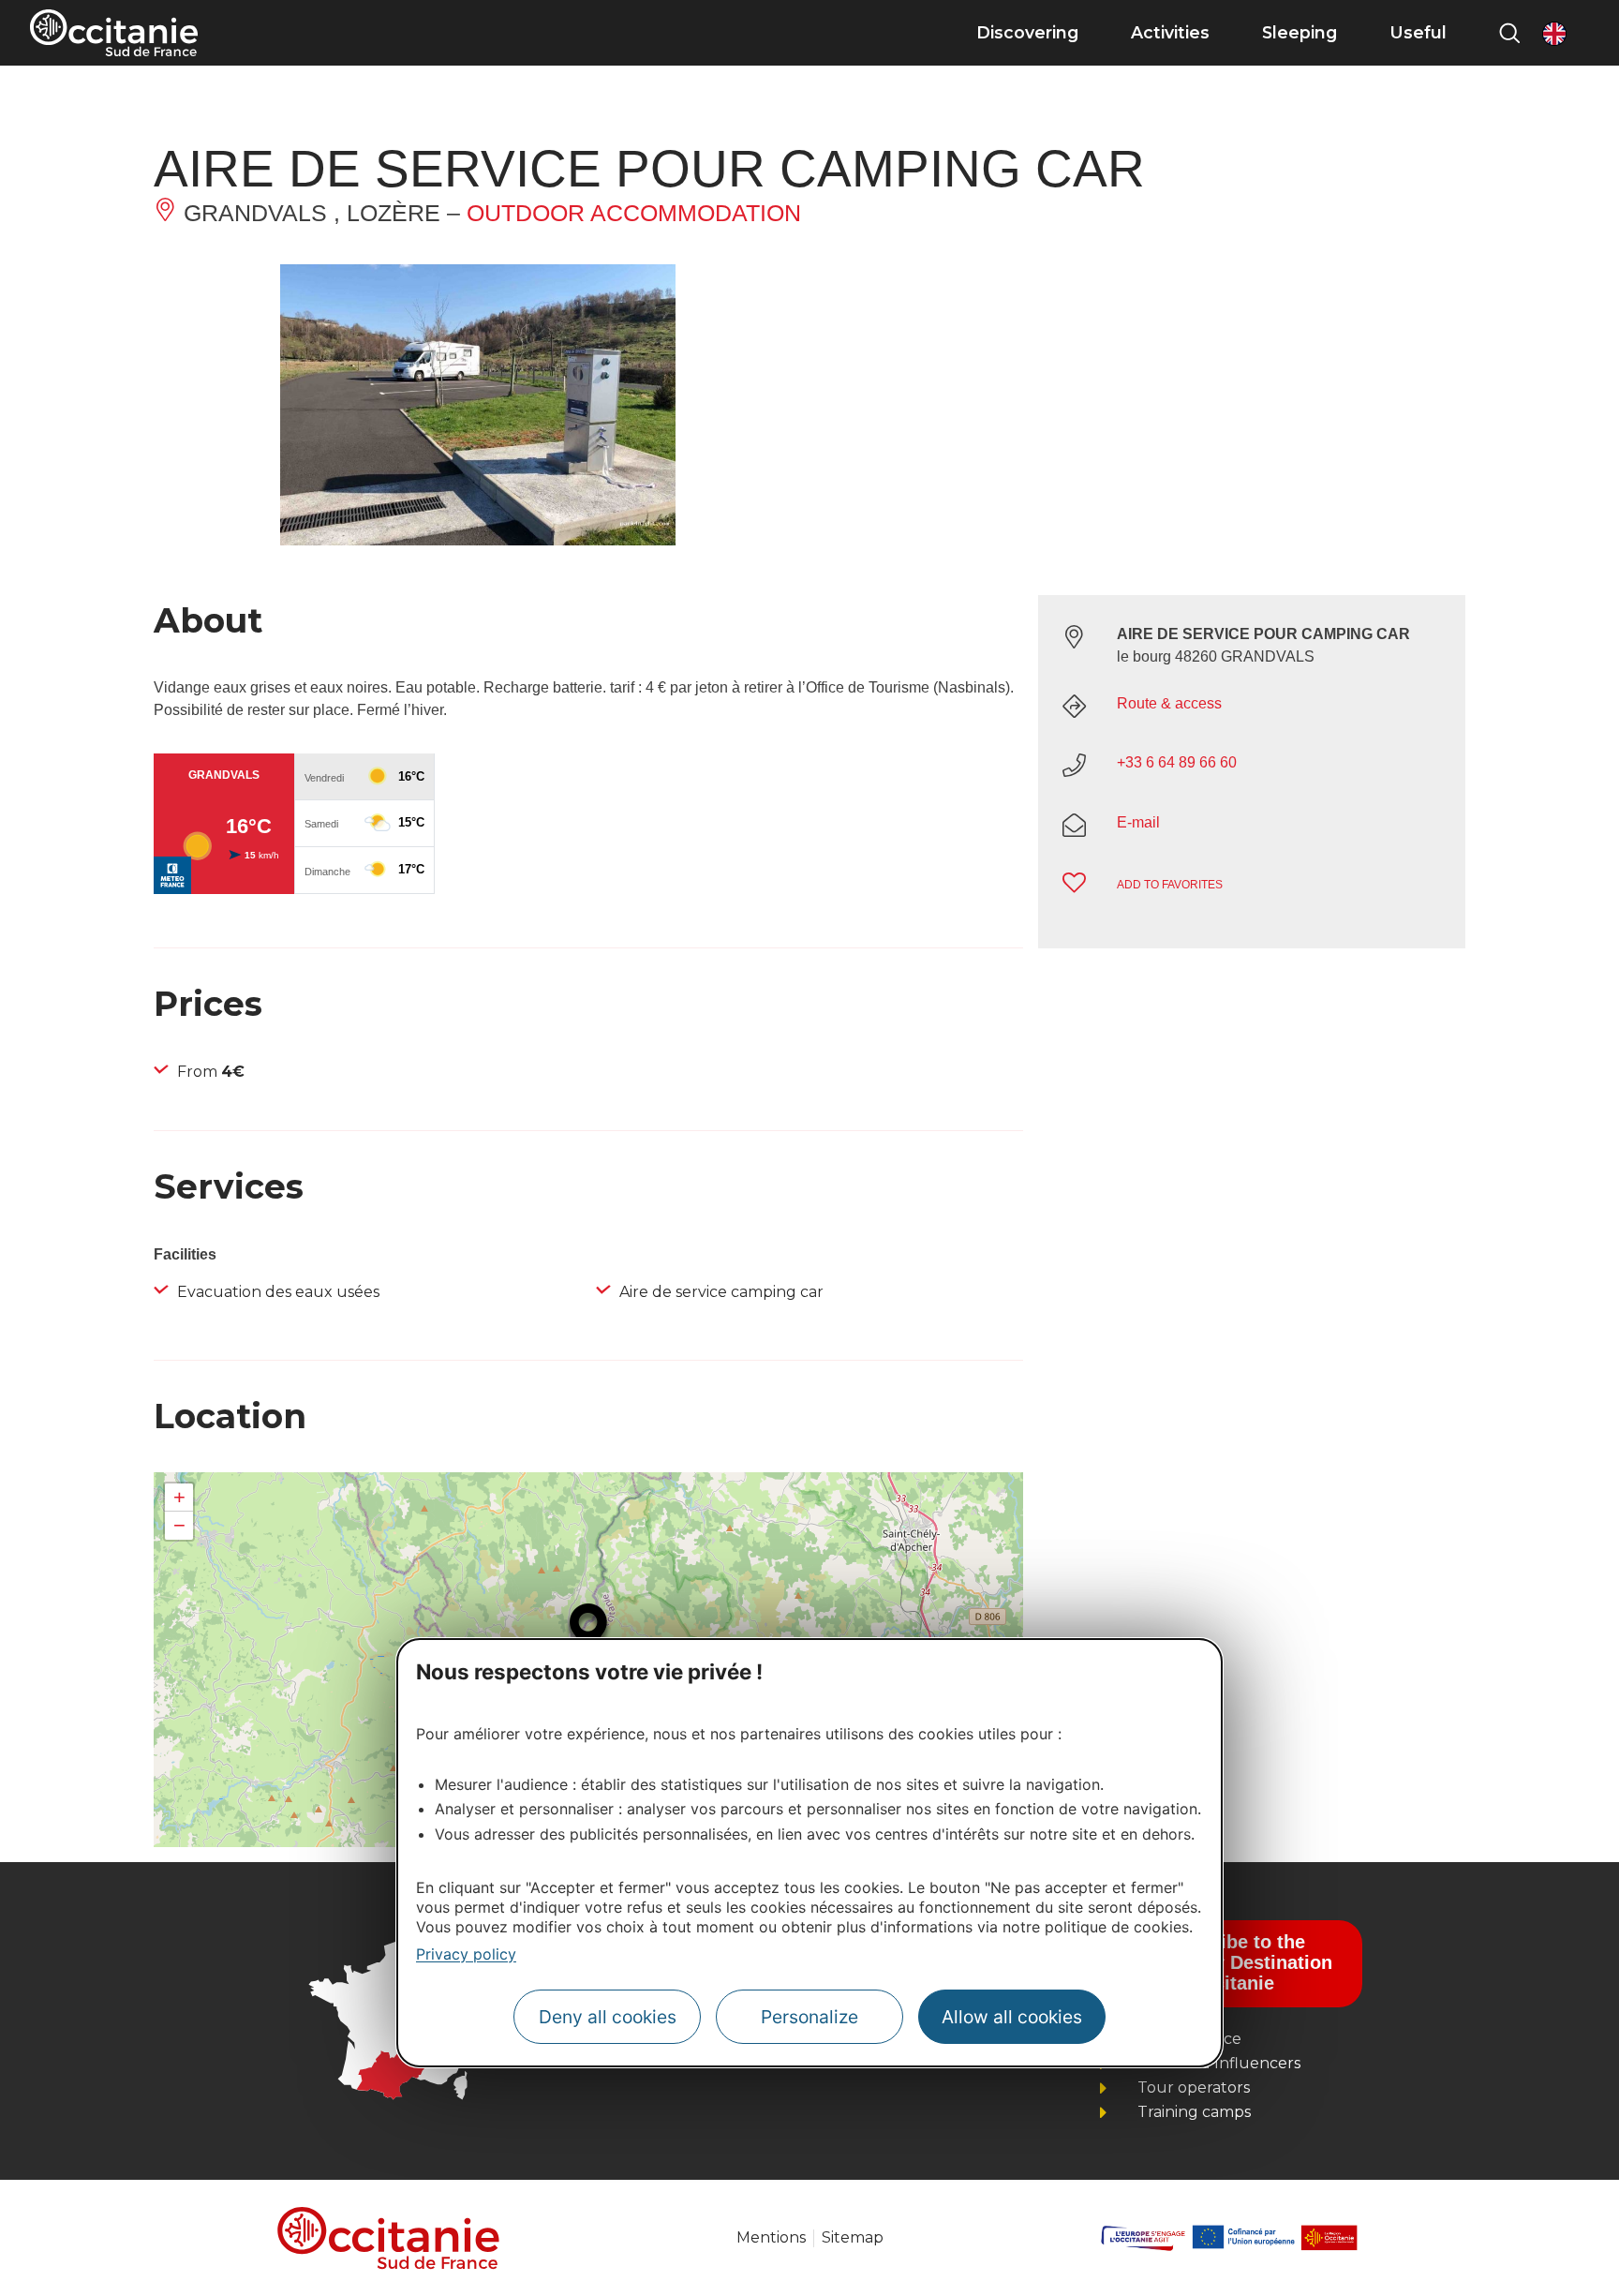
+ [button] (179, 1497)
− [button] (179, 1525)
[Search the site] (1509, 33)
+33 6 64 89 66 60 (1177, 762)
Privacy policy (466, 1953)
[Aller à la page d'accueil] (114, 33)
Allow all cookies (1012, 2017)
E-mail (1138, 822)
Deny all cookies (608, 2017)
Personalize (809, 2017)
